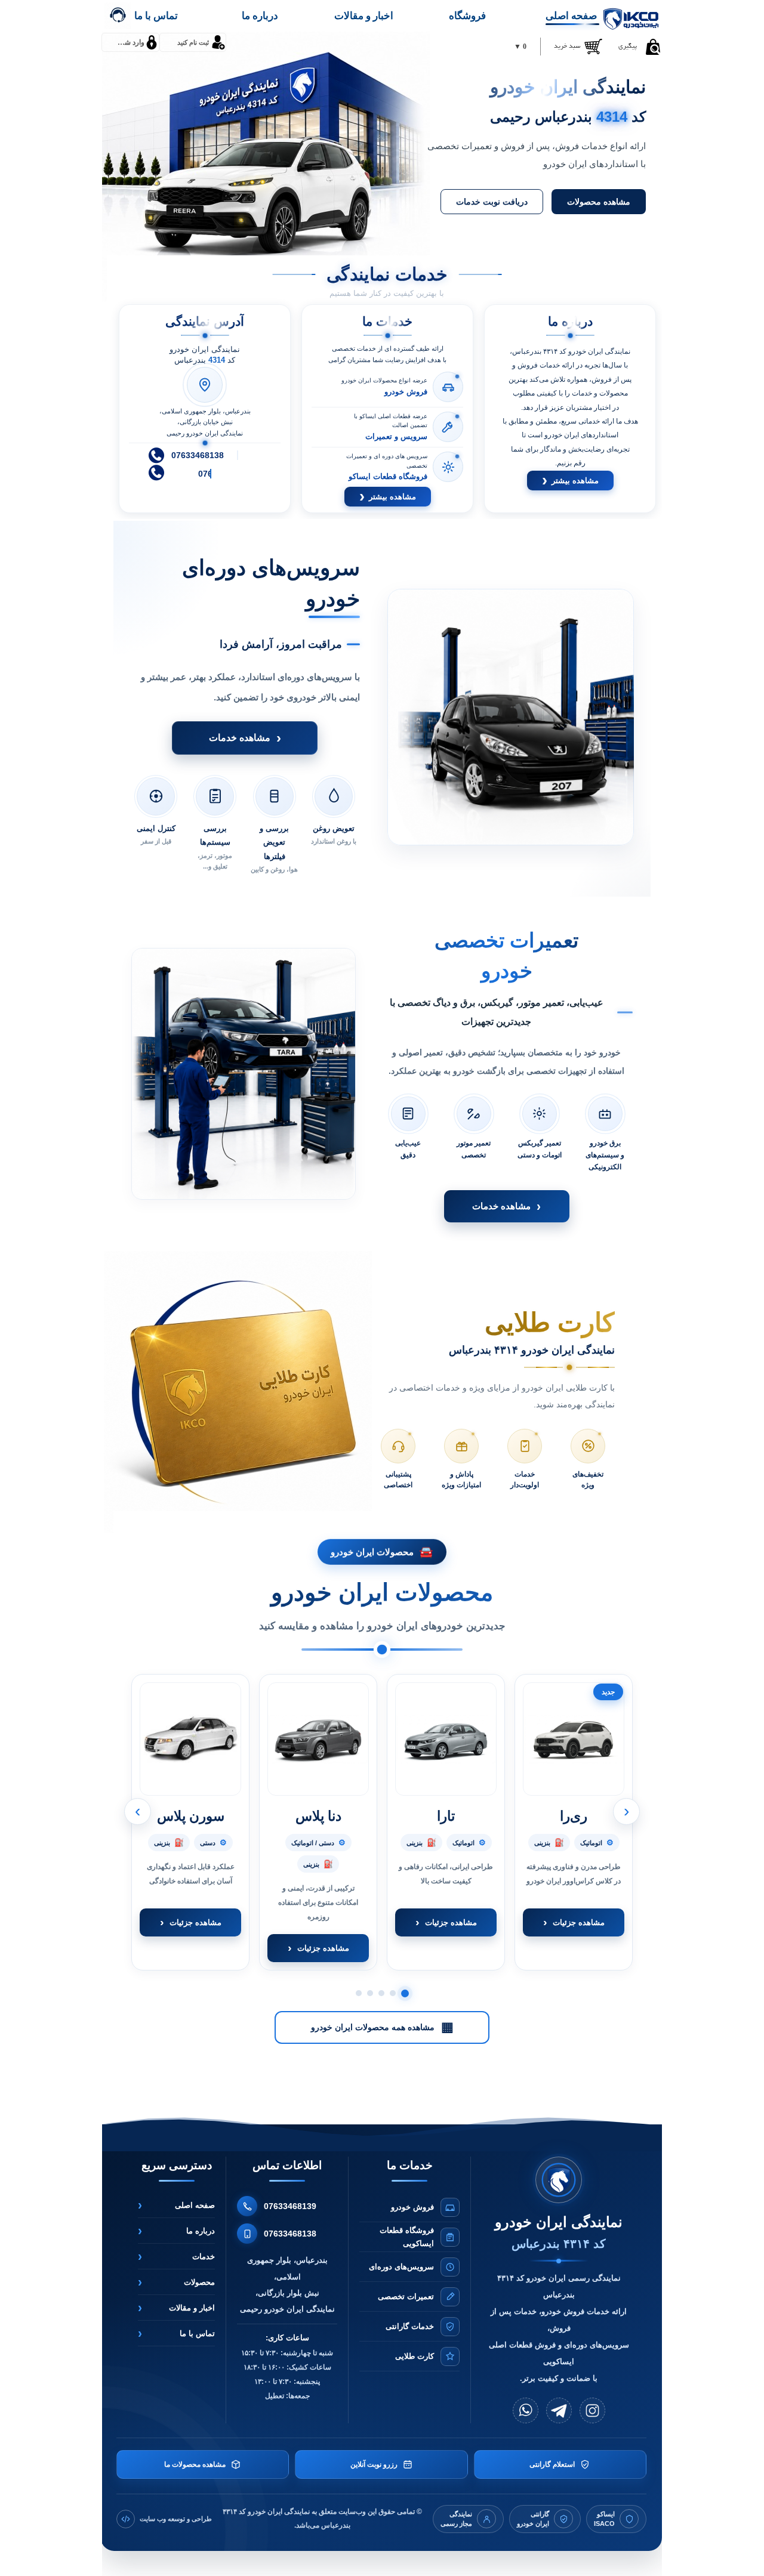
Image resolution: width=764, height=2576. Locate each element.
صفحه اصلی (571, 16)
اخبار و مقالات (364, 16)
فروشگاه (467, 16)
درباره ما (260, 16)
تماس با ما (156, 16)
